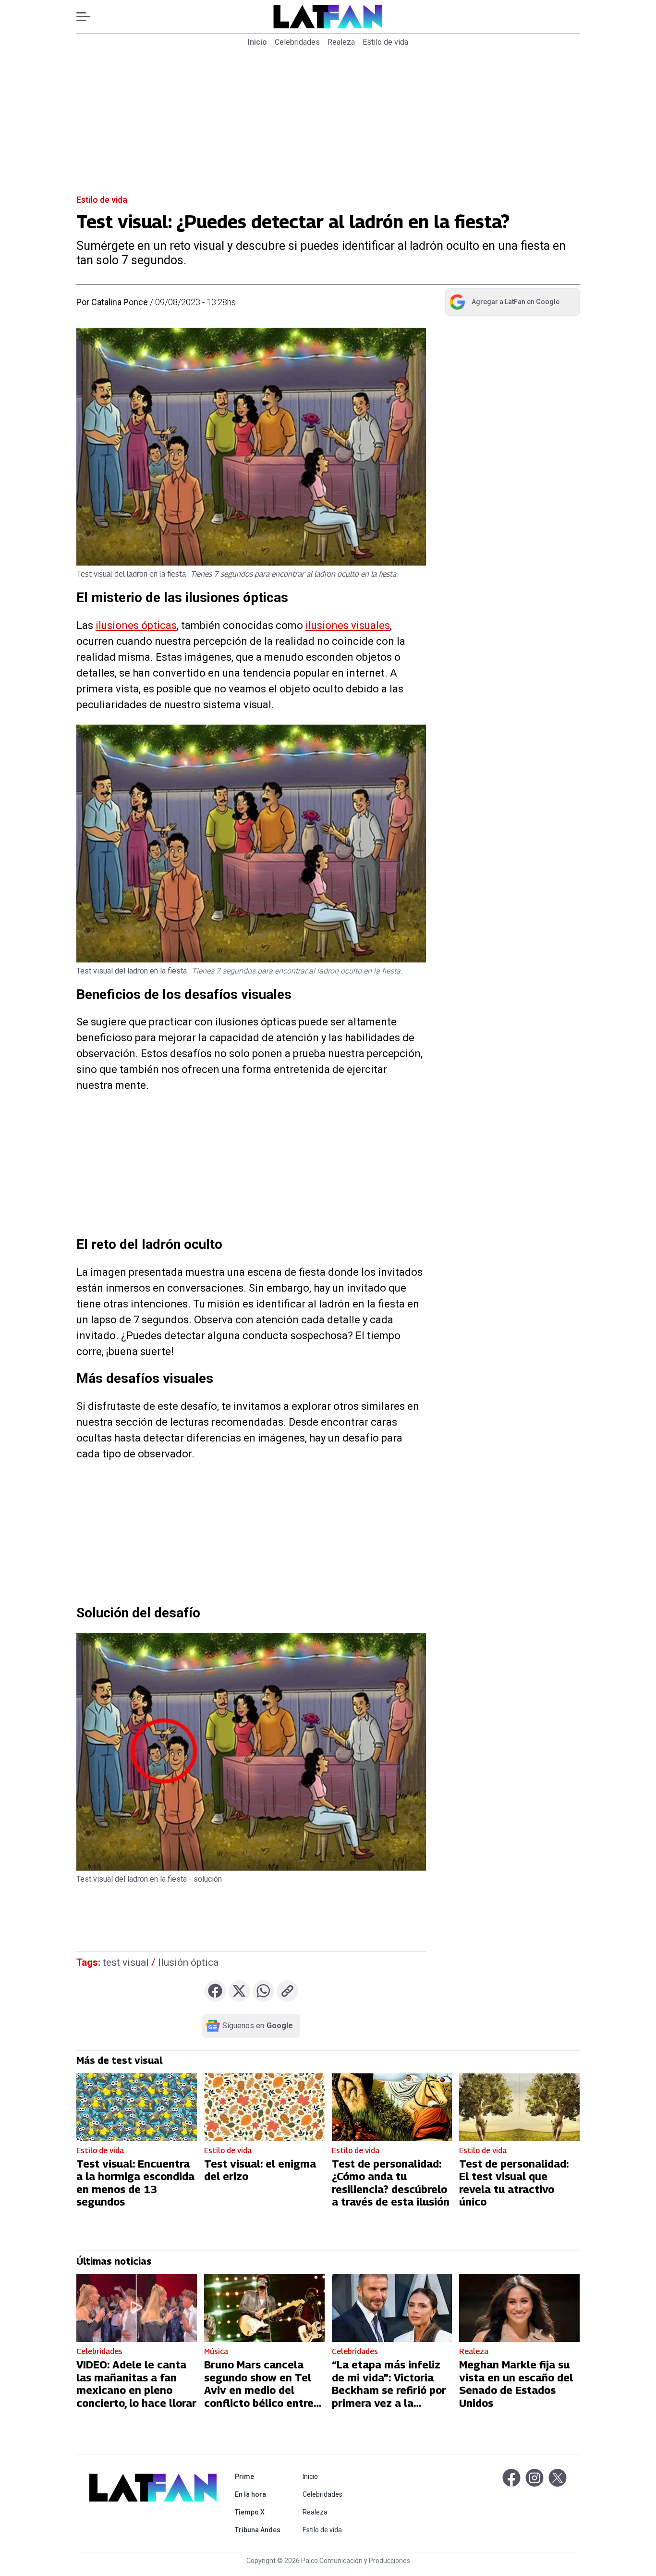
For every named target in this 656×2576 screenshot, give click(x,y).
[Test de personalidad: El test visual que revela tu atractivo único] (519, 2107)
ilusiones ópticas (136, 625)
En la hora (260, 2494)
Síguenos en (258, 2026)
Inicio (257, 42)
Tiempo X (260, 2512)
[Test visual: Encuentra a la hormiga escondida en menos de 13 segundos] (137, 2107)
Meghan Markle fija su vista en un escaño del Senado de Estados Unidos (516, 2384)
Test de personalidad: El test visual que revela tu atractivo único (514, 2183)
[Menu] (88, 17)
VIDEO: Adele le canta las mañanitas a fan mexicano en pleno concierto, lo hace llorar (136, 2384)
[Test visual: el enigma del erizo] (264, 2107)
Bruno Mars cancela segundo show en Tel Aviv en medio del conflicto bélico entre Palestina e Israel (259, 2390)
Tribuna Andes (260, 2530)
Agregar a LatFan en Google (504, 304)
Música (216, 2351)
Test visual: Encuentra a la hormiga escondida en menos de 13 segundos (135, 2183)
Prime (260, 2476)
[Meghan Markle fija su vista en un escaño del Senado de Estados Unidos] (519, 2308)
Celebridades (297, 42)
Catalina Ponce (120, 302)
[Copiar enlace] (287, 1991)
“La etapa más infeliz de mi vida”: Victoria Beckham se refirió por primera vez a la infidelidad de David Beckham (389, 2396)
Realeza (341, 42)
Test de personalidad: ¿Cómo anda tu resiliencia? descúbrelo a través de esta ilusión (391, 2183)
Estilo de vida (385, 42)
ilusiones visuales (348, 625)
